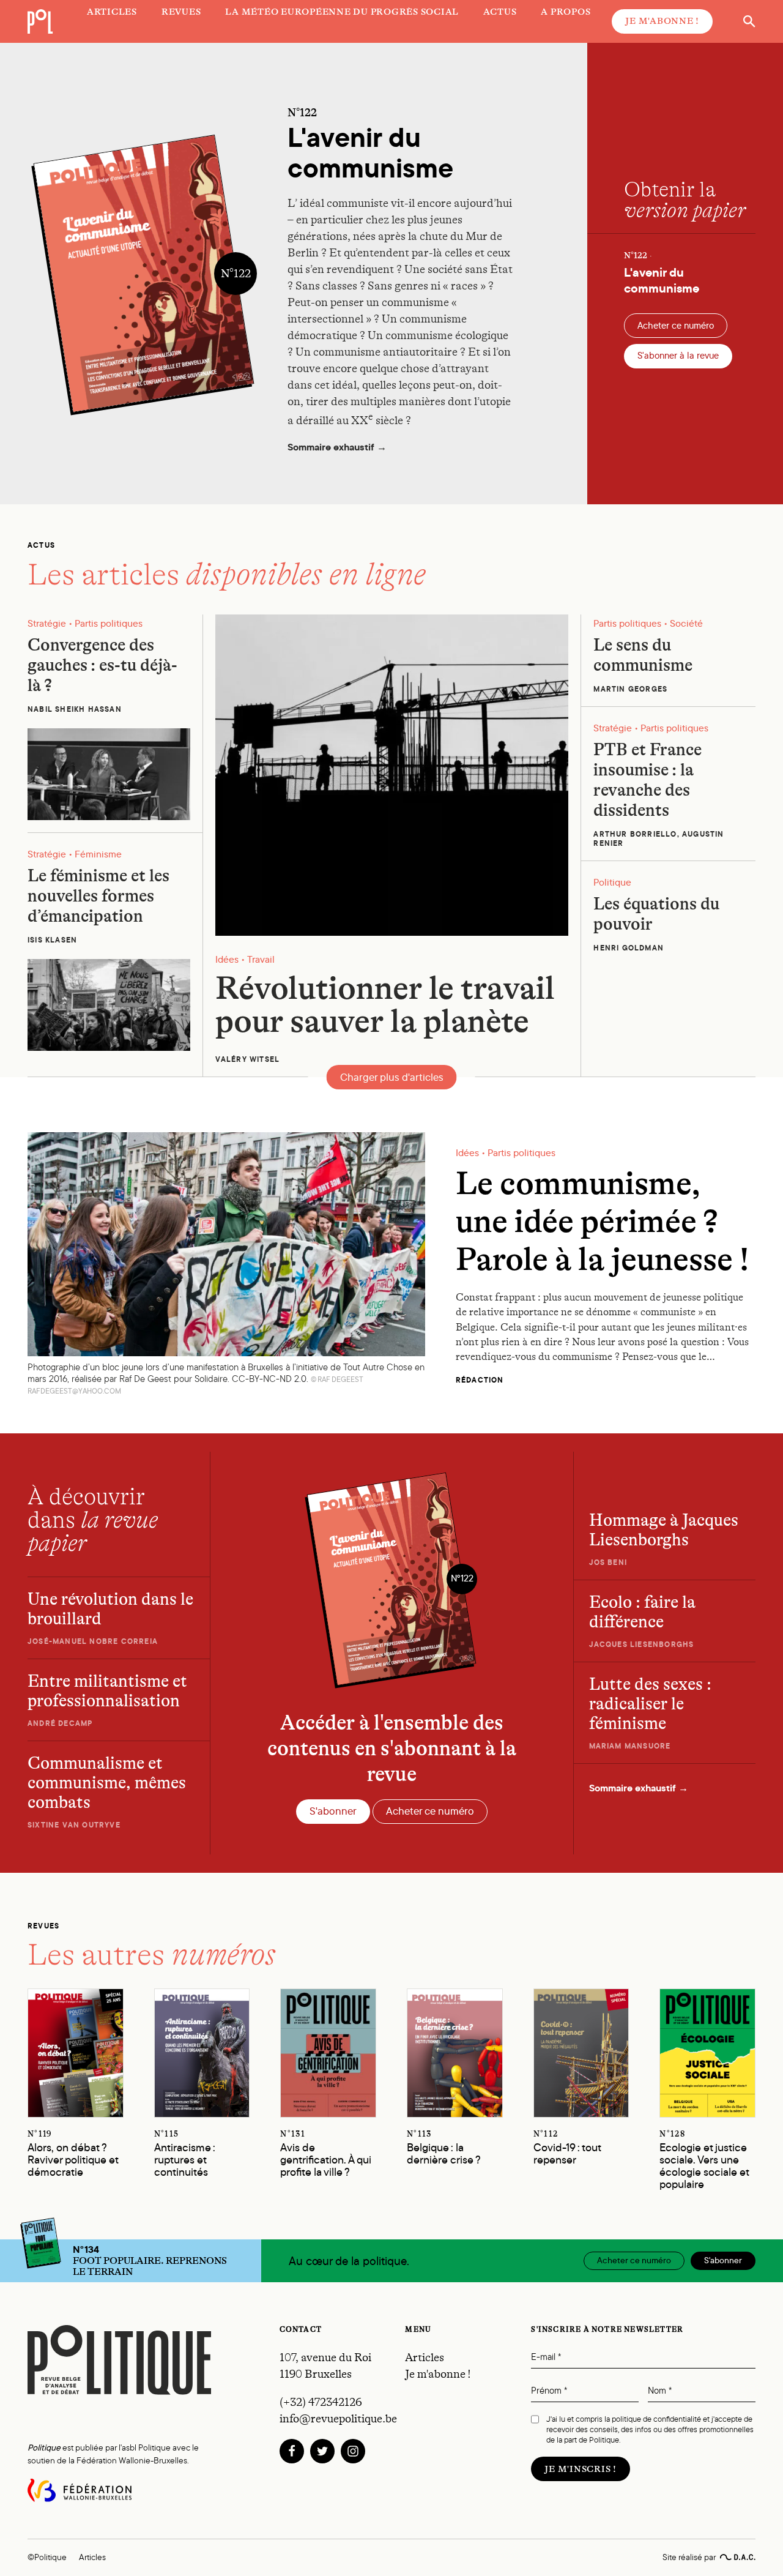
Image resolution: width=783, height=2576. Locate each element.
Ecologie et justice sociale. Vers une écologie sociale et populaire (704, 2160)
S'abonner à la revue (678, 356)
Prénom (549, 2391)
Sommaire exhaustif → (337, 448)
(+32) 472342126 (321, 2402)
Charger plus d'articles (392, 1077)
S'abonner (333, 1811)
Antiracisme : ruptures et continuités (185, 2155)
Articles (425, 2358)
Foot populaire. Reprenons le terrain (150, 2261)
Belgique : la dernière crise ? (444, 2149)
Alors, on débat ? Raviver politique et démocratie (73, 2155)
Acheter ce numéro (676, 326)
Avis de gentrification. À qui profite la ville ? (326, 2155)
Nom (660, 2391)
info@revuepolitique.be (338, 2419)
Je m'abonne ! (662, 21)
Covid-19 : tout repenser (567, 2149)
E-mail (546, 2357)
